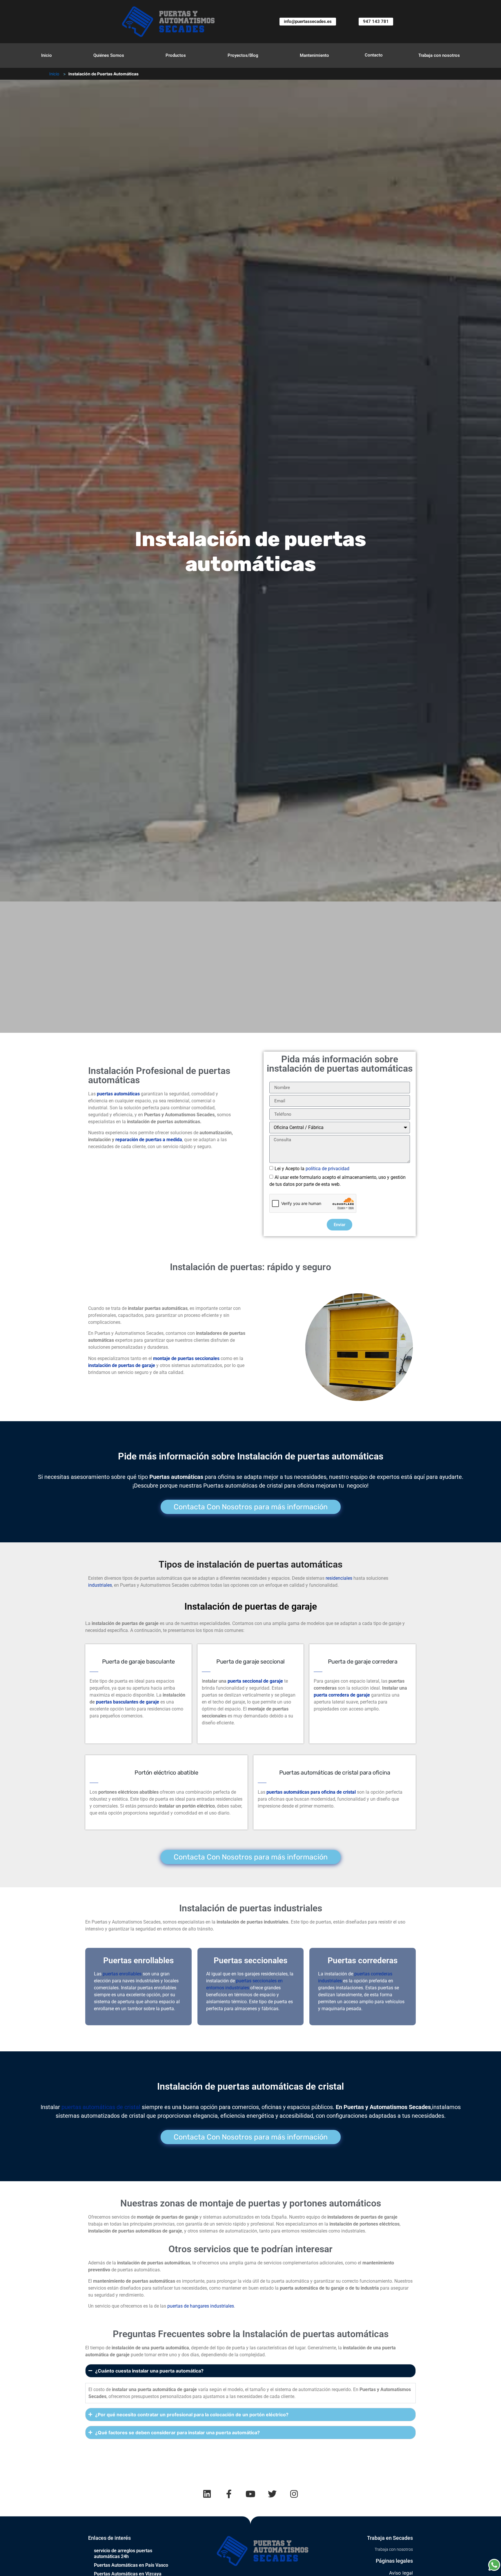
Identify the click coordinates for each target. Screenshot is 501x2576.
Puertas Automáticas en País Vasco (131, 2565)
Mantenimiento (314, 55)
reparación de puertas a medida (149, 1140)
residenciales (339, 1578)
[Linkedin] (207, 2494)
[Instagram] (294, 2494)
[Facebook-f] (229, 2494)
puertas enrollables (122, 1974)
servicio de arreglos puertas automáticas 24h (123, 2554)
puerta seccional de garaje (255, 1681)
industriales (100, 1585)
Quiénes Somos (109, 55)
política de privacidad (327, 1169)
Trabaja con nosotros (439, 55)
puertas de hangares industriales (201, 2306)
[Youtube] (251, 2494)
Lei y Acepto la (312, 1169)
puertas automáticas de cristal (101, 2107)
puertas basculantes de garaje (128, 1702)
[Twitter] (272, 2494)
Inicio (47, 55)
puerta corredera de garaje (342, 1695)
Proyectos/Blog (243, 55)
